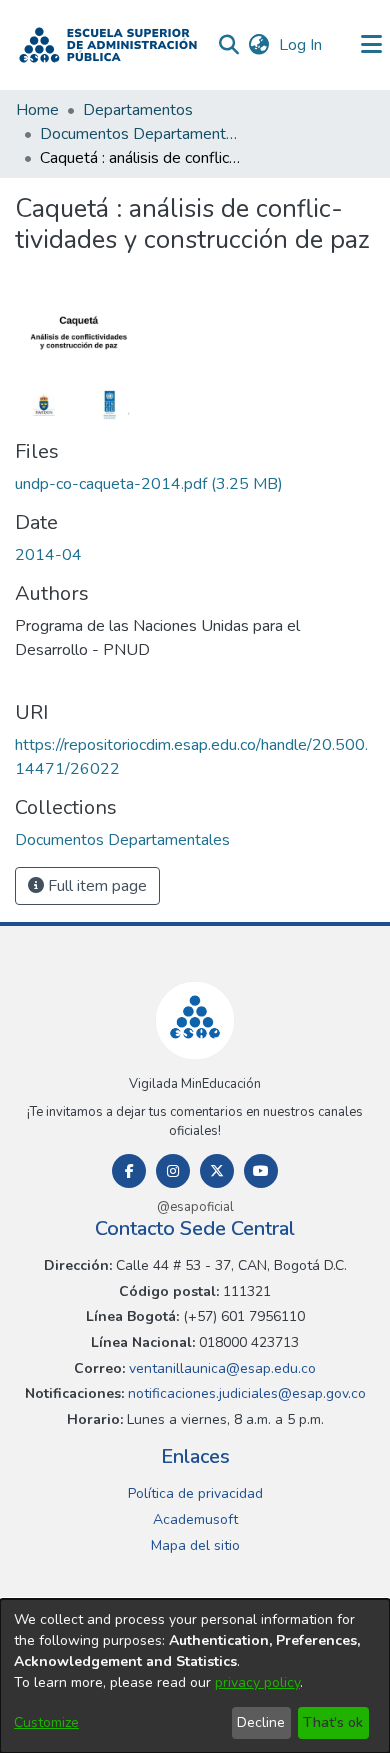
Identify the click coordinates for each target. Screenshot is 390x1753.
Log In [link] (301, 45)
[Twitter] (217, 1171)
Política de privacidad (195, 1493)
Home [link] (37, 110)
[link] (149, 484)
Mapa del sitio (195, 1545)
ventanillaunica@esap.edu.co (220, 1368)
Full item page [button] (95, 886)
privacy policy (257, 1682)
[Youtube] (261, 1171)
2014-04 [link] (48, 555)
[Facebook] (129, 1171)
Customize (46, 1722)
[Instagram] (173, 1171)
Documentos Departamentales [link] (140, 134)
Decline (261, 1722)
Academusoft (195, 1519)
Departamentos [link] (138, 110)
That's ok (333, 1722)
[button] (108, 45)
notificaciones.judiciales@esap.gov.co (245, 1393)
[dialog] (195, 1676)
